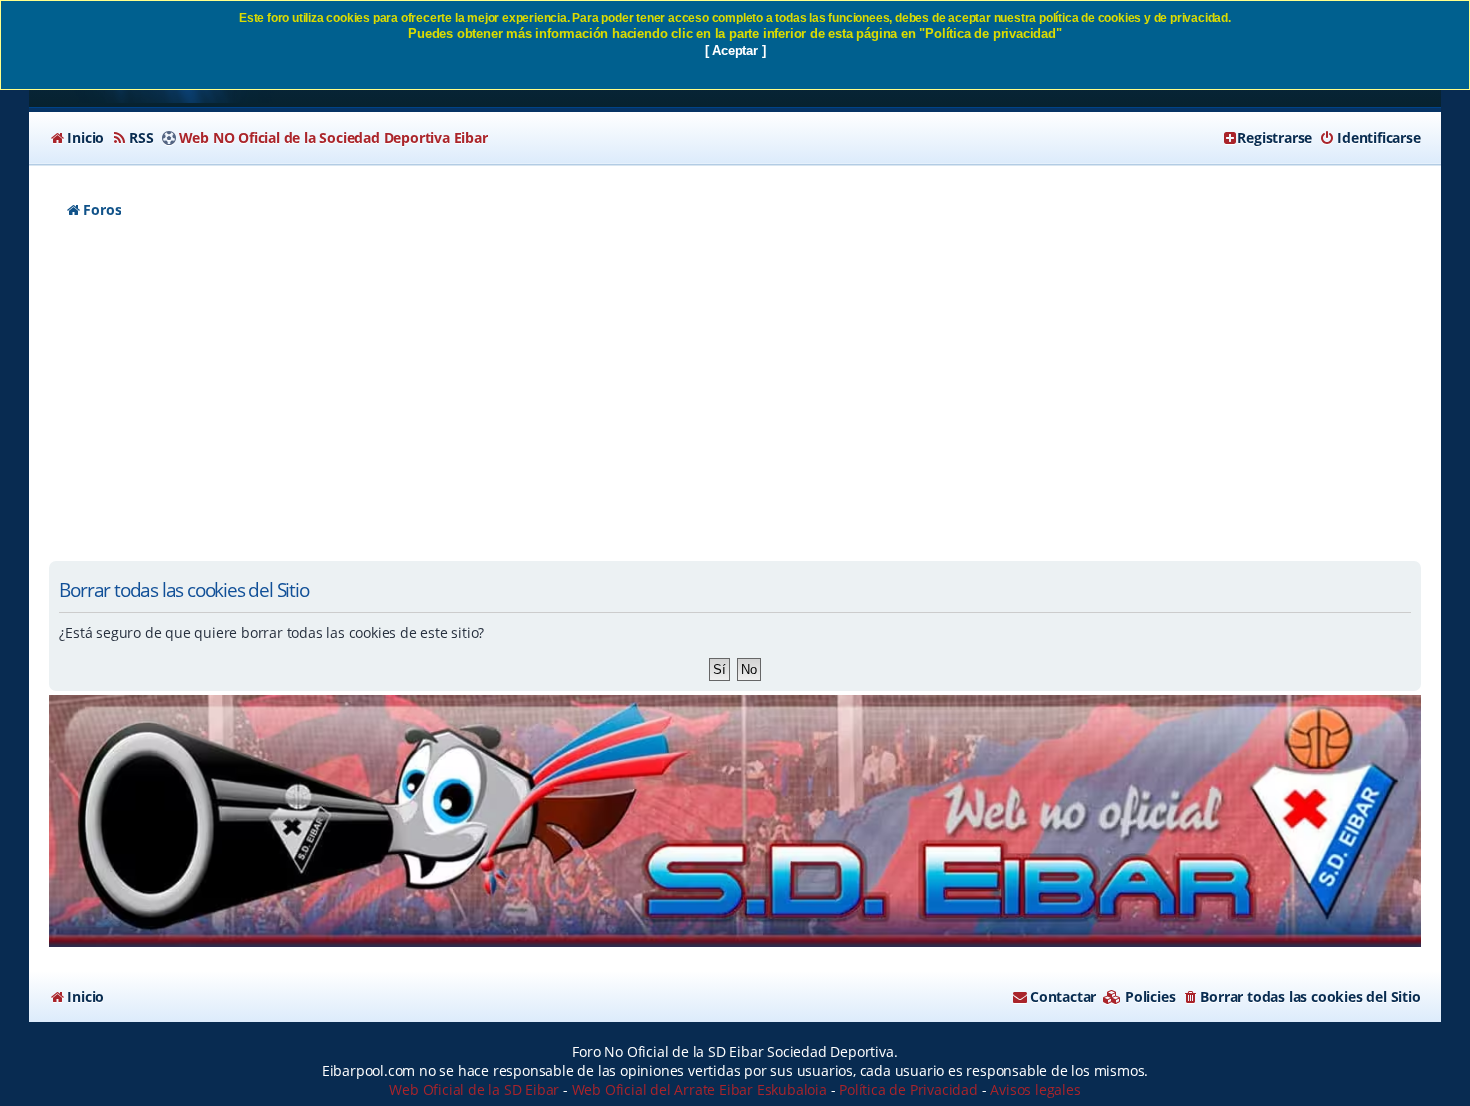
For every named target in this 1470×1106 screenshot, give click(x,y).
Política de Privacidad (908, 1089)
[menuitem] (76, 138)
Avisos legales (1035, 1089)
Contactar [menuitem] (1063, 996)
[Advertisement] (735, 401)
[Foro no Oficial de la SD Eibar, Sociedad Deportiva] (734, 820)
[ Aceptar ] (735, 50)
